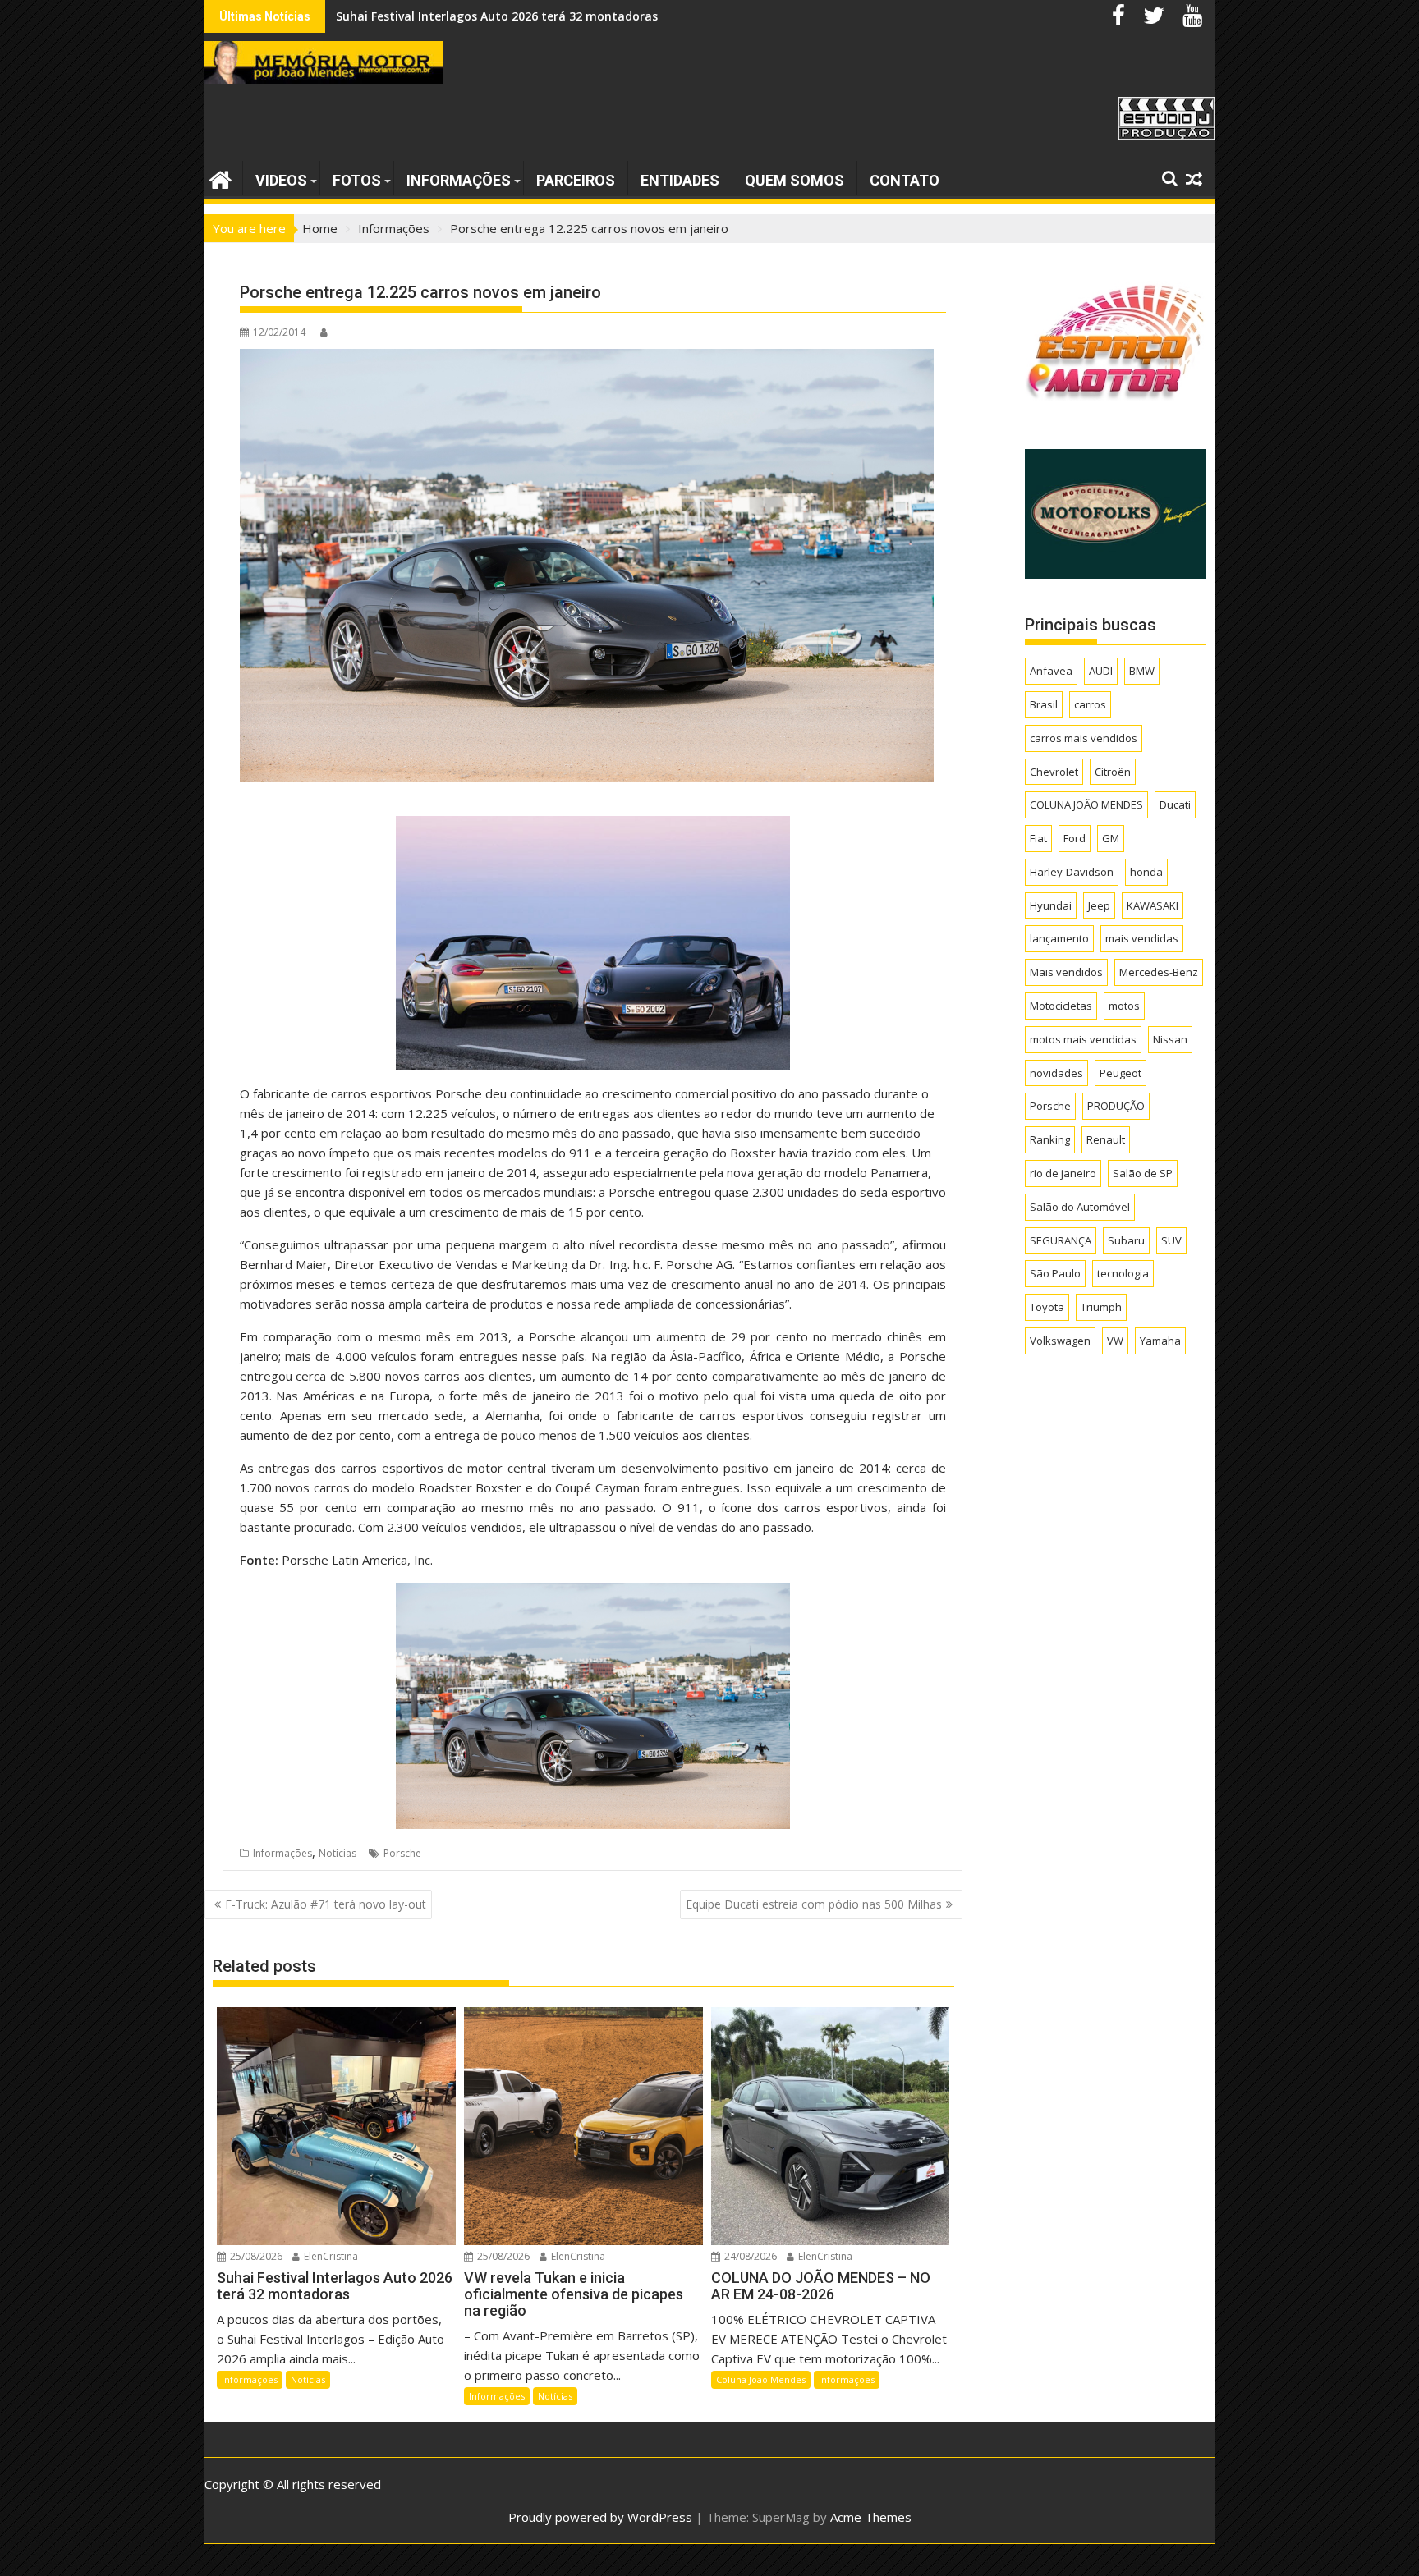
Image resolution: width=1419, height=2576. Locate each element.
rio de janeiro (1063, 1173)
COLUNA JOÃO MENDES (1086, 804)
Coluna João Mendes (761, 2379)
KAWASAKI (1153, 905)
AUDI (1101, 671)
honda (1146, 872)
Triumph (1101, 1307)
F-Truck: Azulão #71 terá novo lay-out (326, 1904)
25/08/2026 (255, 2256)
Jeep (1099, 905)
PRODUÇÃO (1116, 1106)
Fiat (1038, 838)
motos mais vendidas (1083, 1039)
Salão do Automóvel (1080, 1207)
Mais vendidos (1066, 972)
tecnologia (1123, 1273)
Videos (281, 180)
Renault (1106, 1139)
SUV (1171, 1240)
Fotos (357, 180)
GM (1111, 838)
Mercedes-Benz (1159, 972)
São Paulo (1055, 1273)
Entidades (680, 180)
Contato (905, 180)
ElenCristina (330, 2256)
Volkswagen (1060, 1341)
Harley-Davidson (1072, 872)
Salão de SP (1143, 1173)
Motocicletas (1061, 1006)
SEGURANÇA (1061, 1240)
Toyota (1047, 1307)
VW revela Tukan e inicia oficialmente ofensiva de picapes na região (531, 16)
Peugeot (1121, 1073)
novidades (1056, 1073)
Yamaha (1160, 1341)
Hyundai (1051, 905)
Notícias (338, 1853)
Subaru (1126, 1240)
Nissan (1170, 1039)
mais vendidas (1142, 938)
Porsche (402, 1853)
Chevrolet (1054, 772)
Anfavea (1051, 671)
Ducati (1175, 804)
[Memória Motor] (220, 178)
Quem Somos (794, 180)
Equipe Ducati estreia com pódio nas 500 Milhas (814, 1904)
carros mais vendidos (1084, 738)
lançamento (1059, 938)
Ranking (1050, 1139)
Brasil (1044, 704)
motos (1124, 1006)
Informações (459, 180)
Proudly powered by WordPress (600, 2517)
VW (1115, 1341)
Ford (1075, 838)
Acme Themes (871, 2517)
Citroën (1113, 772)
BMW (1142, 671)
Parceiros (576, 180)
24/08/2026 (749, 2256)
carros (1090, 704)
